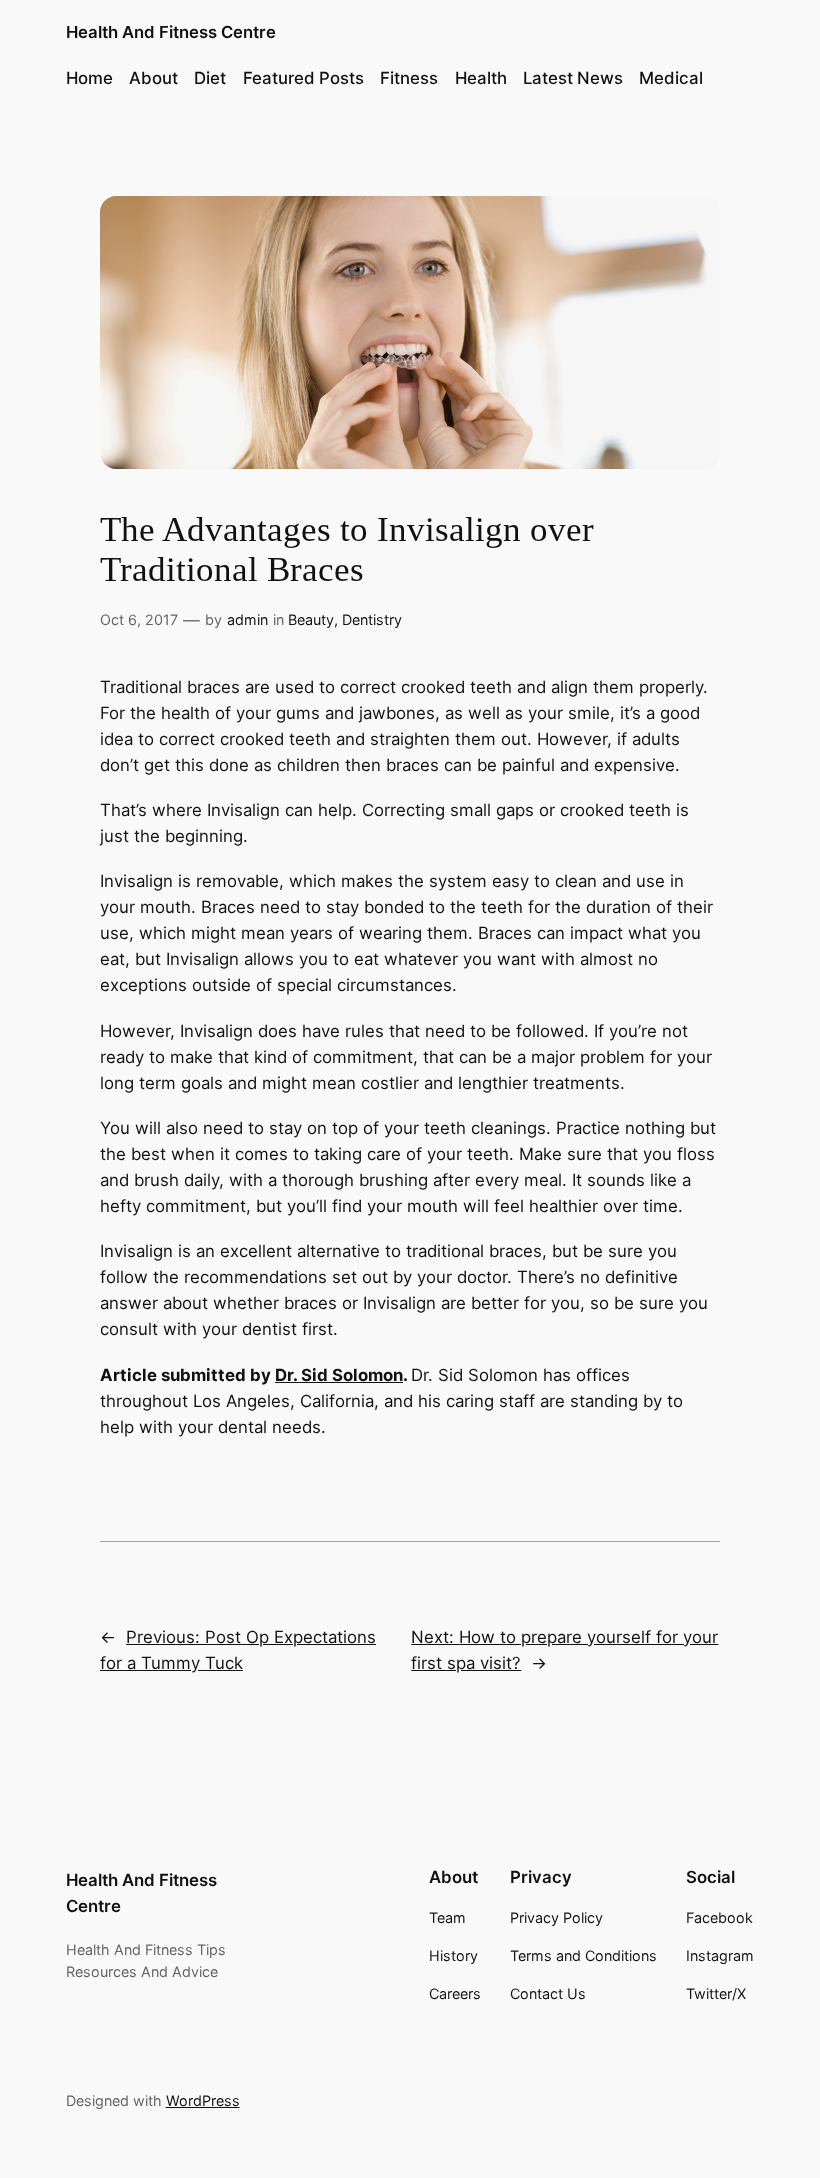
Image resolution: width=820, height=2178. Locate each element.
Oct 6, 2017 (139, 619)
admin (247, 619)
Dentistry (372, 619)
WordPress (203, 2100)
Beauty (311, 619)
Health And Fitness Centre (171, 32)
